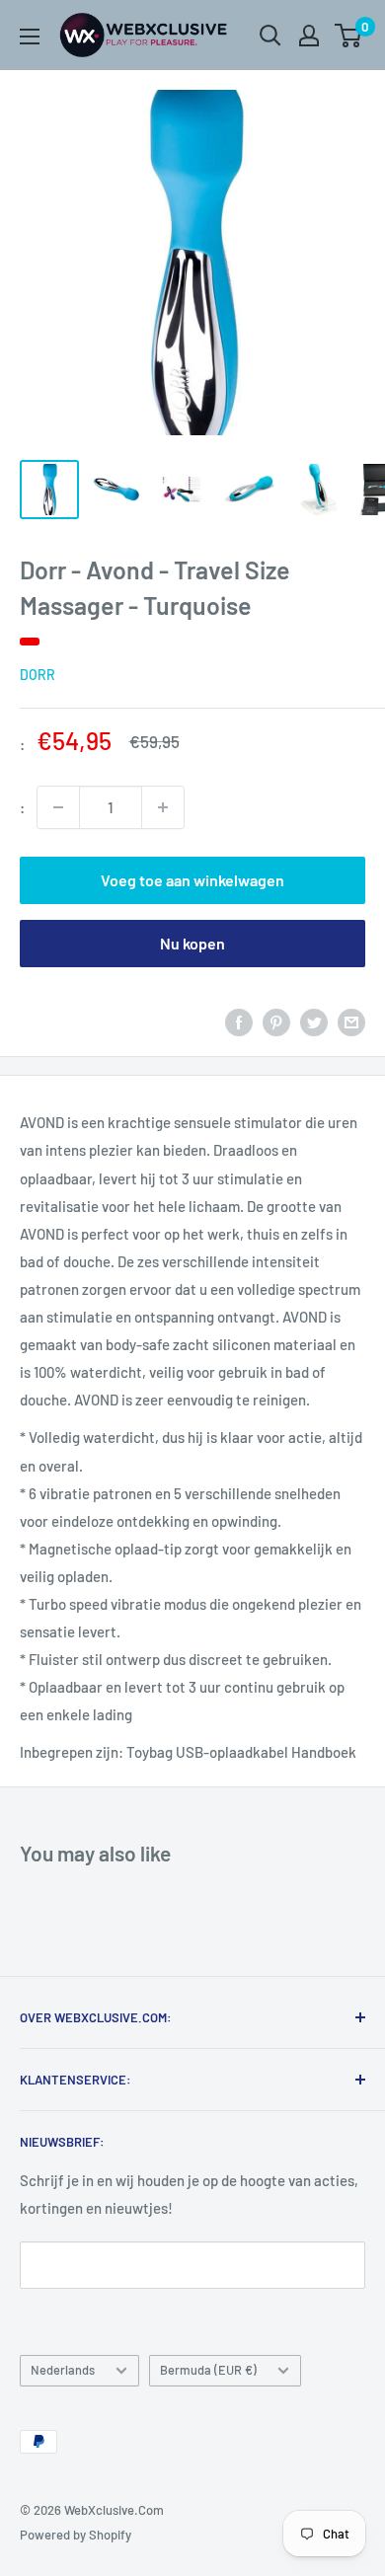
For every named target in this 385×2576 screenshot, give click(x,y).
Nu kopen (192, 943)
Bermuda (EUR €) (208, 2370)
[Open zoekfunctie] (270, 36)
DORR (38, 675)
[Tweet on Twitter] (314, 1022)
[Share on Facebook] (239, 1022)
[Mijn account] (309, 36)
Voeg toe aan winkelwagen (192, 880)
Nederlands (63, 2370)
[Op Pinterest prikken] (276, 1022)
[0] (349, 36)
